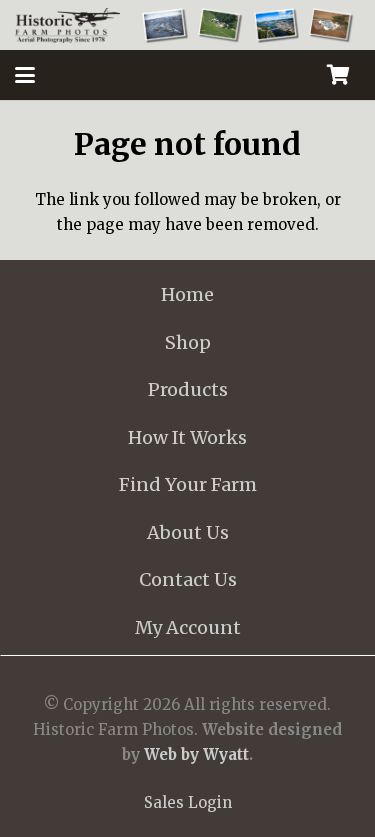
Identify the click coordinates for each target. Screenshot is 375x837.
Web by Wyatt (196, 754)
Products (188, 389)
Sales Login (188, 802)
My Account (188, 627)
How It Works (187, 437)
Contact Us (188, 579)
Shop (188, 342)
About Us (188, 532)
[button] (25, 75)
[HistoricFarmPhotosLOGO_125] (67, 25)
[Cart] (338, 75)
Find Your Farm (188, 484)
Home (187, 294)
